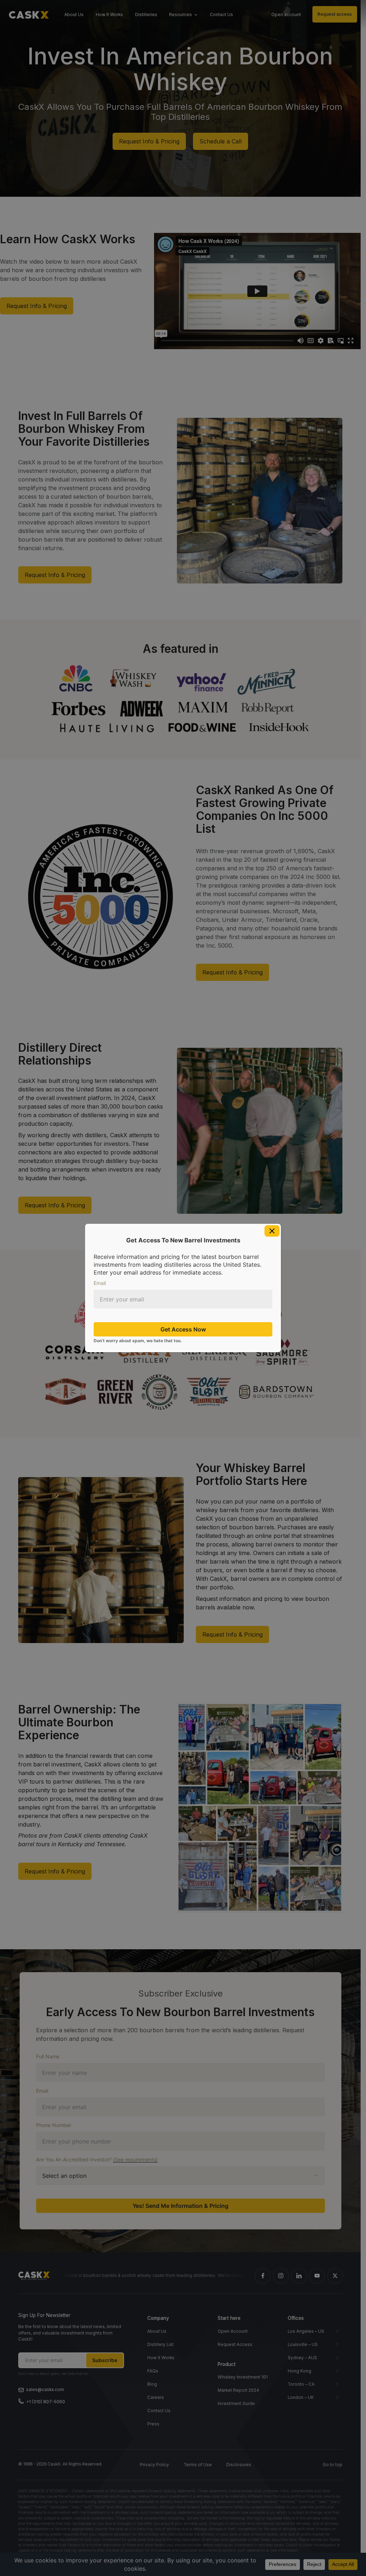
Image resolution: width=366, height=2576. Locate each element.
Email (100, 1283)
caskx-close (272, 1231)
